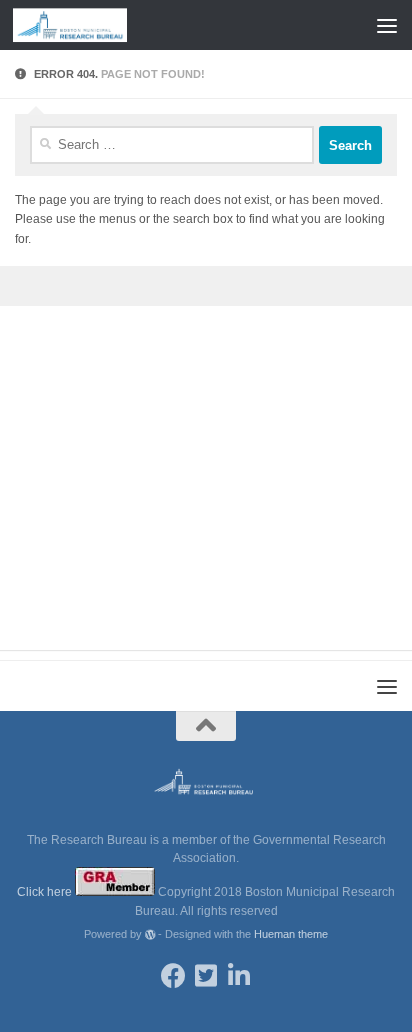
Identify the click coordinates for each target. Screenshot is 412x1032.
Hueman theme (291, 934)
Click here (46, 892)
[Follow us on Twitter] (206, 975)
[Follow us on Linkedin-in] (239, 975)
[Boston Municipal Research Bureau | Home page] (89, 25)
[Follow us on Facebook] (173, 975)
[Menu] (387, 25)
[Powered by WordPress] (150, 934)
